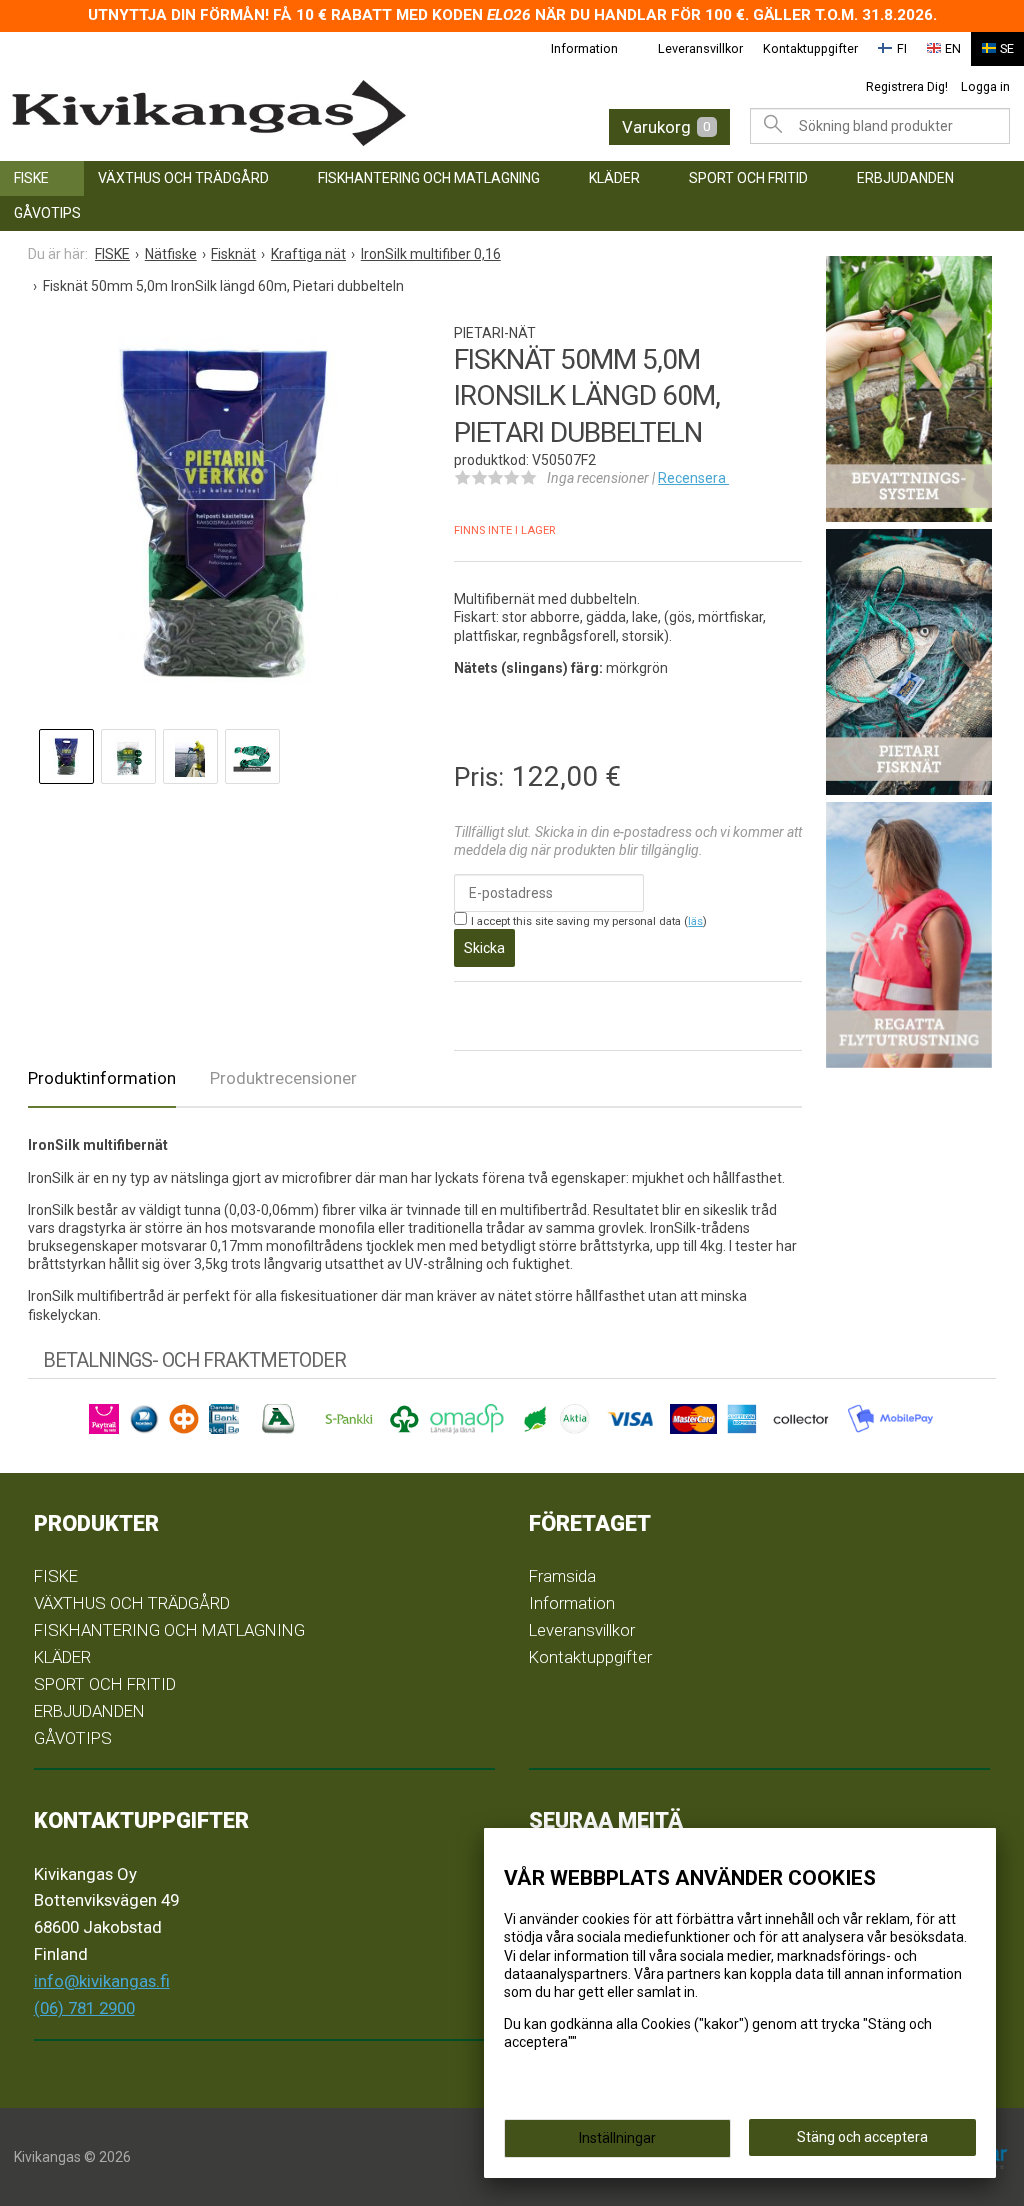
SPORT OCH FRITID (748, 178)
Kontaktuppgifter (810, 48)
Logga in (985, 86)
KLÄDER (614, 178)
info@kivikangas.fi (102, 1981)
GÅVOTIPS (47, 213)
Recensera (693, 478)
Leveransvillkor (700, 48)
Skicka (484, 948)
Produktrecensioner (283, 1078)
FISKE (31, 178)
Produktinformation (102, 1078)
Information (584, 48)
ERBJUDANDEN (905, 178)
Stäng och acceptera (862, 2137)
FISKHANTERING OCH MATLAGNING (429, 178)
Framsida (562, 1576)
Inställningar (617, 2138)
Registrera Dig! (907, 86)
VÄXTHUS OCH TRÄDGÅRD (183, 178)
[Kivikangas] (230, 113)
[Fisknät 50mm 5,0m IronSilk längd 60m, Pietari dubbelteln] (221, 518)
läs (695, 921)
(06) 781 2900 (84, 2008)
